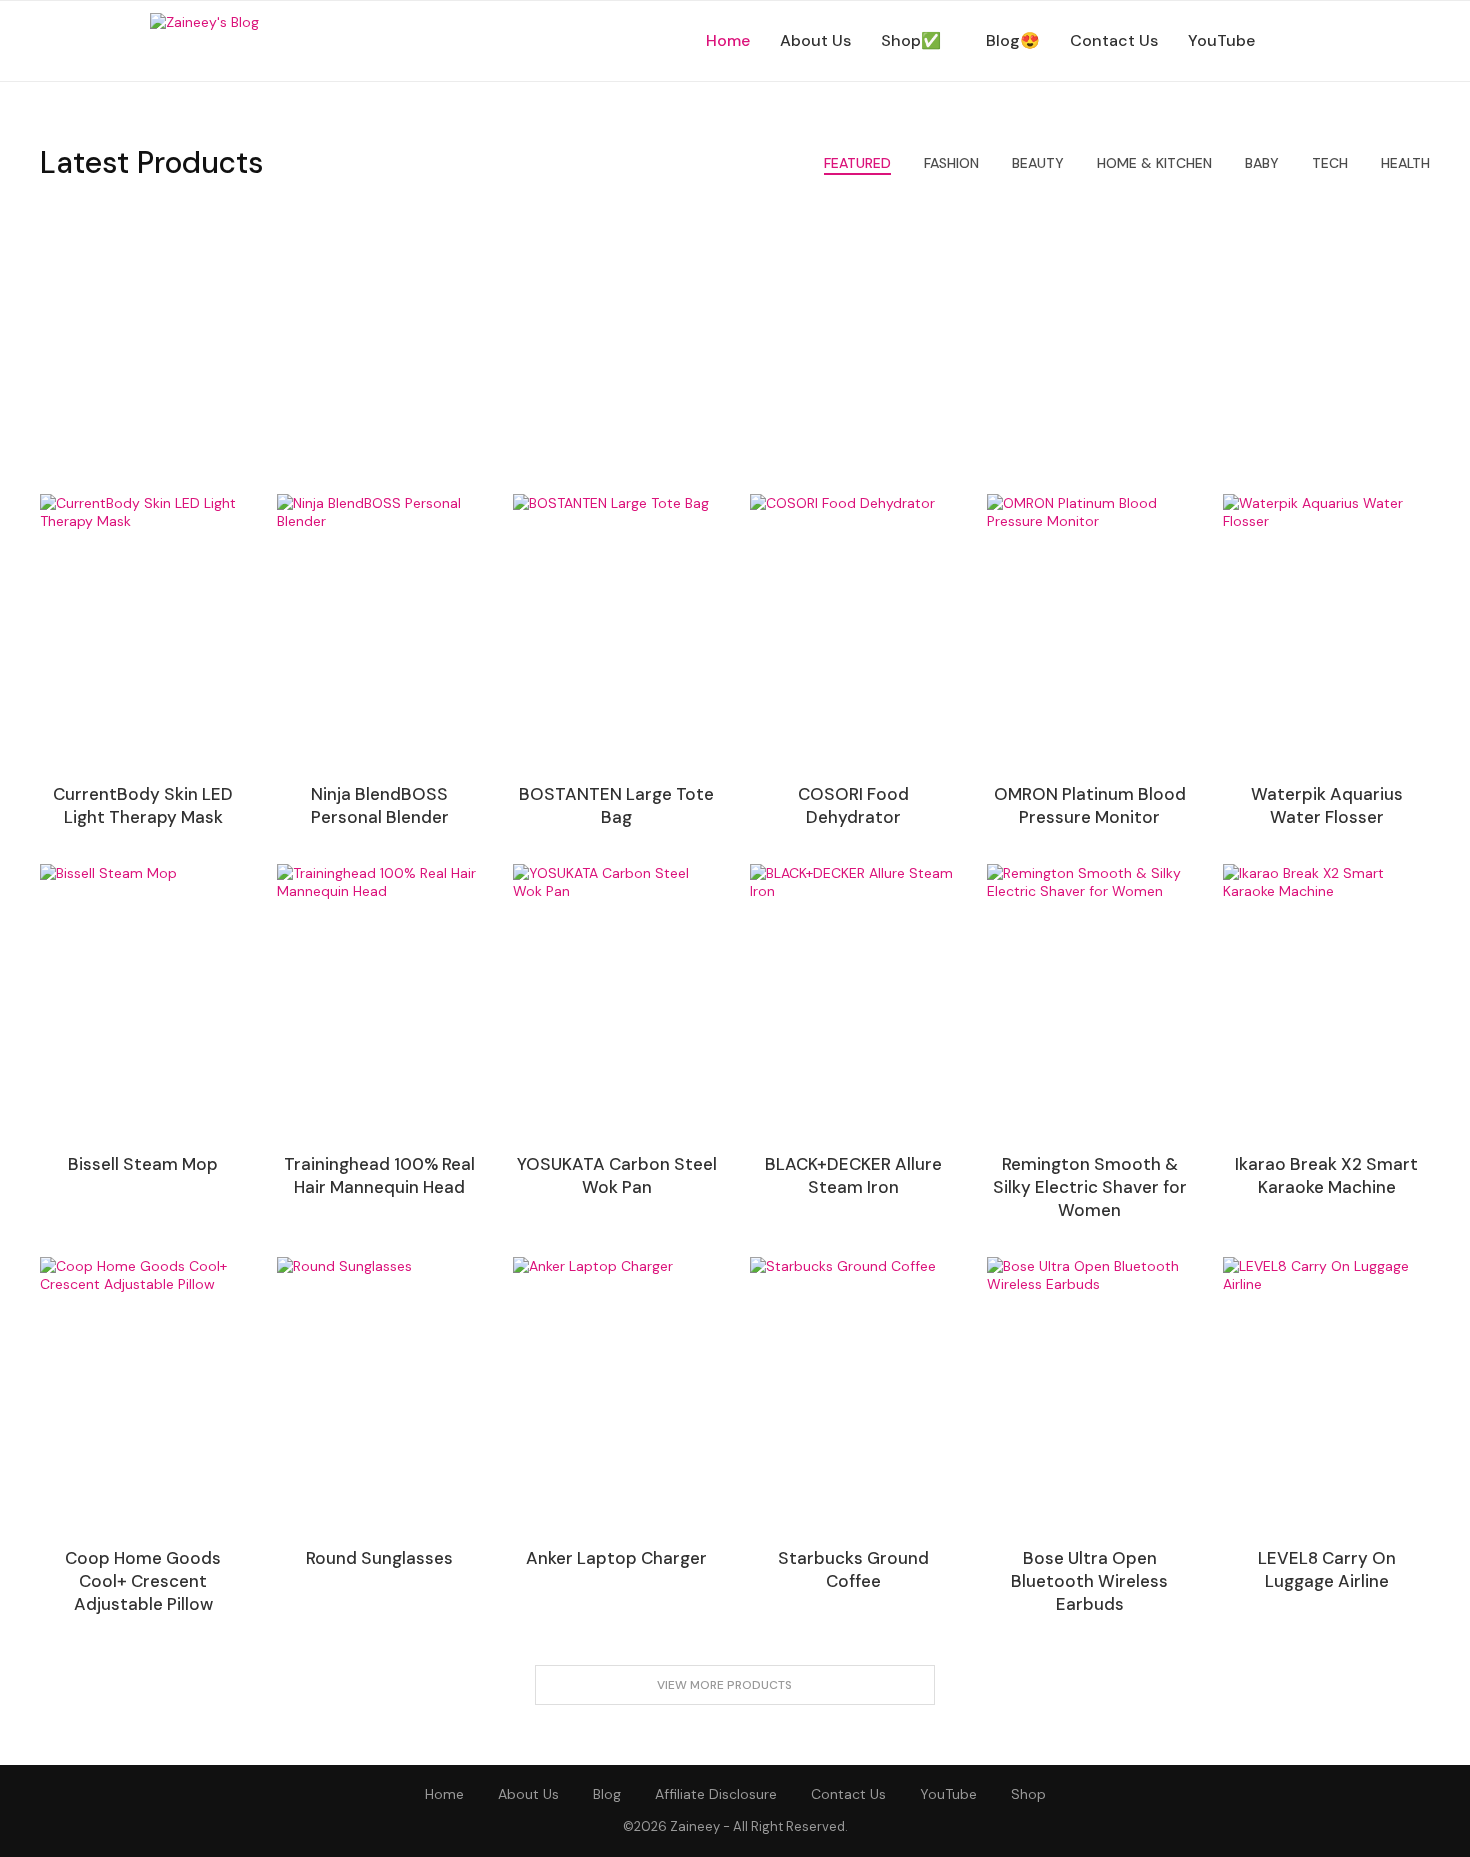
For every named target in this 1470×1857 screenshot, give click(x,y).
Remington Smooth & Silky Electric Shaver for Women (1090, 1187)
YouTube (1221, 40)
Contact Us (1114, 40)
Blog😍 (1013, 40)
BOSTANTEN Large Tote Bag (616, 805)
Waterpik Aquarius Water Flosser (1327, 805)
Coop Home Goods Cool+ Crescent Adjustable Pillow (143, 1581)
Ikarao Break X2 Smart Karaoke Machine (1326, 1175)
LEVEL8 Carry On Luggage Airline (1327, 1569)
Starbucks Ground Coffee (853, 1569)
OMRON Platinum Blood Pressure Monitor (1090, 805)
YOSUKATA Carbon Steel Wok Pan (617, 1175)
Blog (607, 1794)
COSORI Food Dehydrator (853, 805)
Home (728, 40)
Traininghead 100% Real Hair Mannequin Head (379, 1175)
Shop (1028, 1794)
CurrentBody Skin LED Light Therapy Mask (143, 805)
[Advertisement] (735, 344)
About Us (815, 40)
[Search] (1310, 41)
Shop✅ (911, 40)
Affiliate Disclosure (716, 1794)
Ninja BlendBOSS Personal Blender (380, 805)
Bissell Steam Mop (143, 1164)
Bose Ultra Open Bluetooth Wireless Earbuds (1089, 1581)
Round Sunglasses (379, 1558)
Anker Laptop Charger (616, 1558)
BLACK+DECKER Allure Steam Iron (853, 1175)
